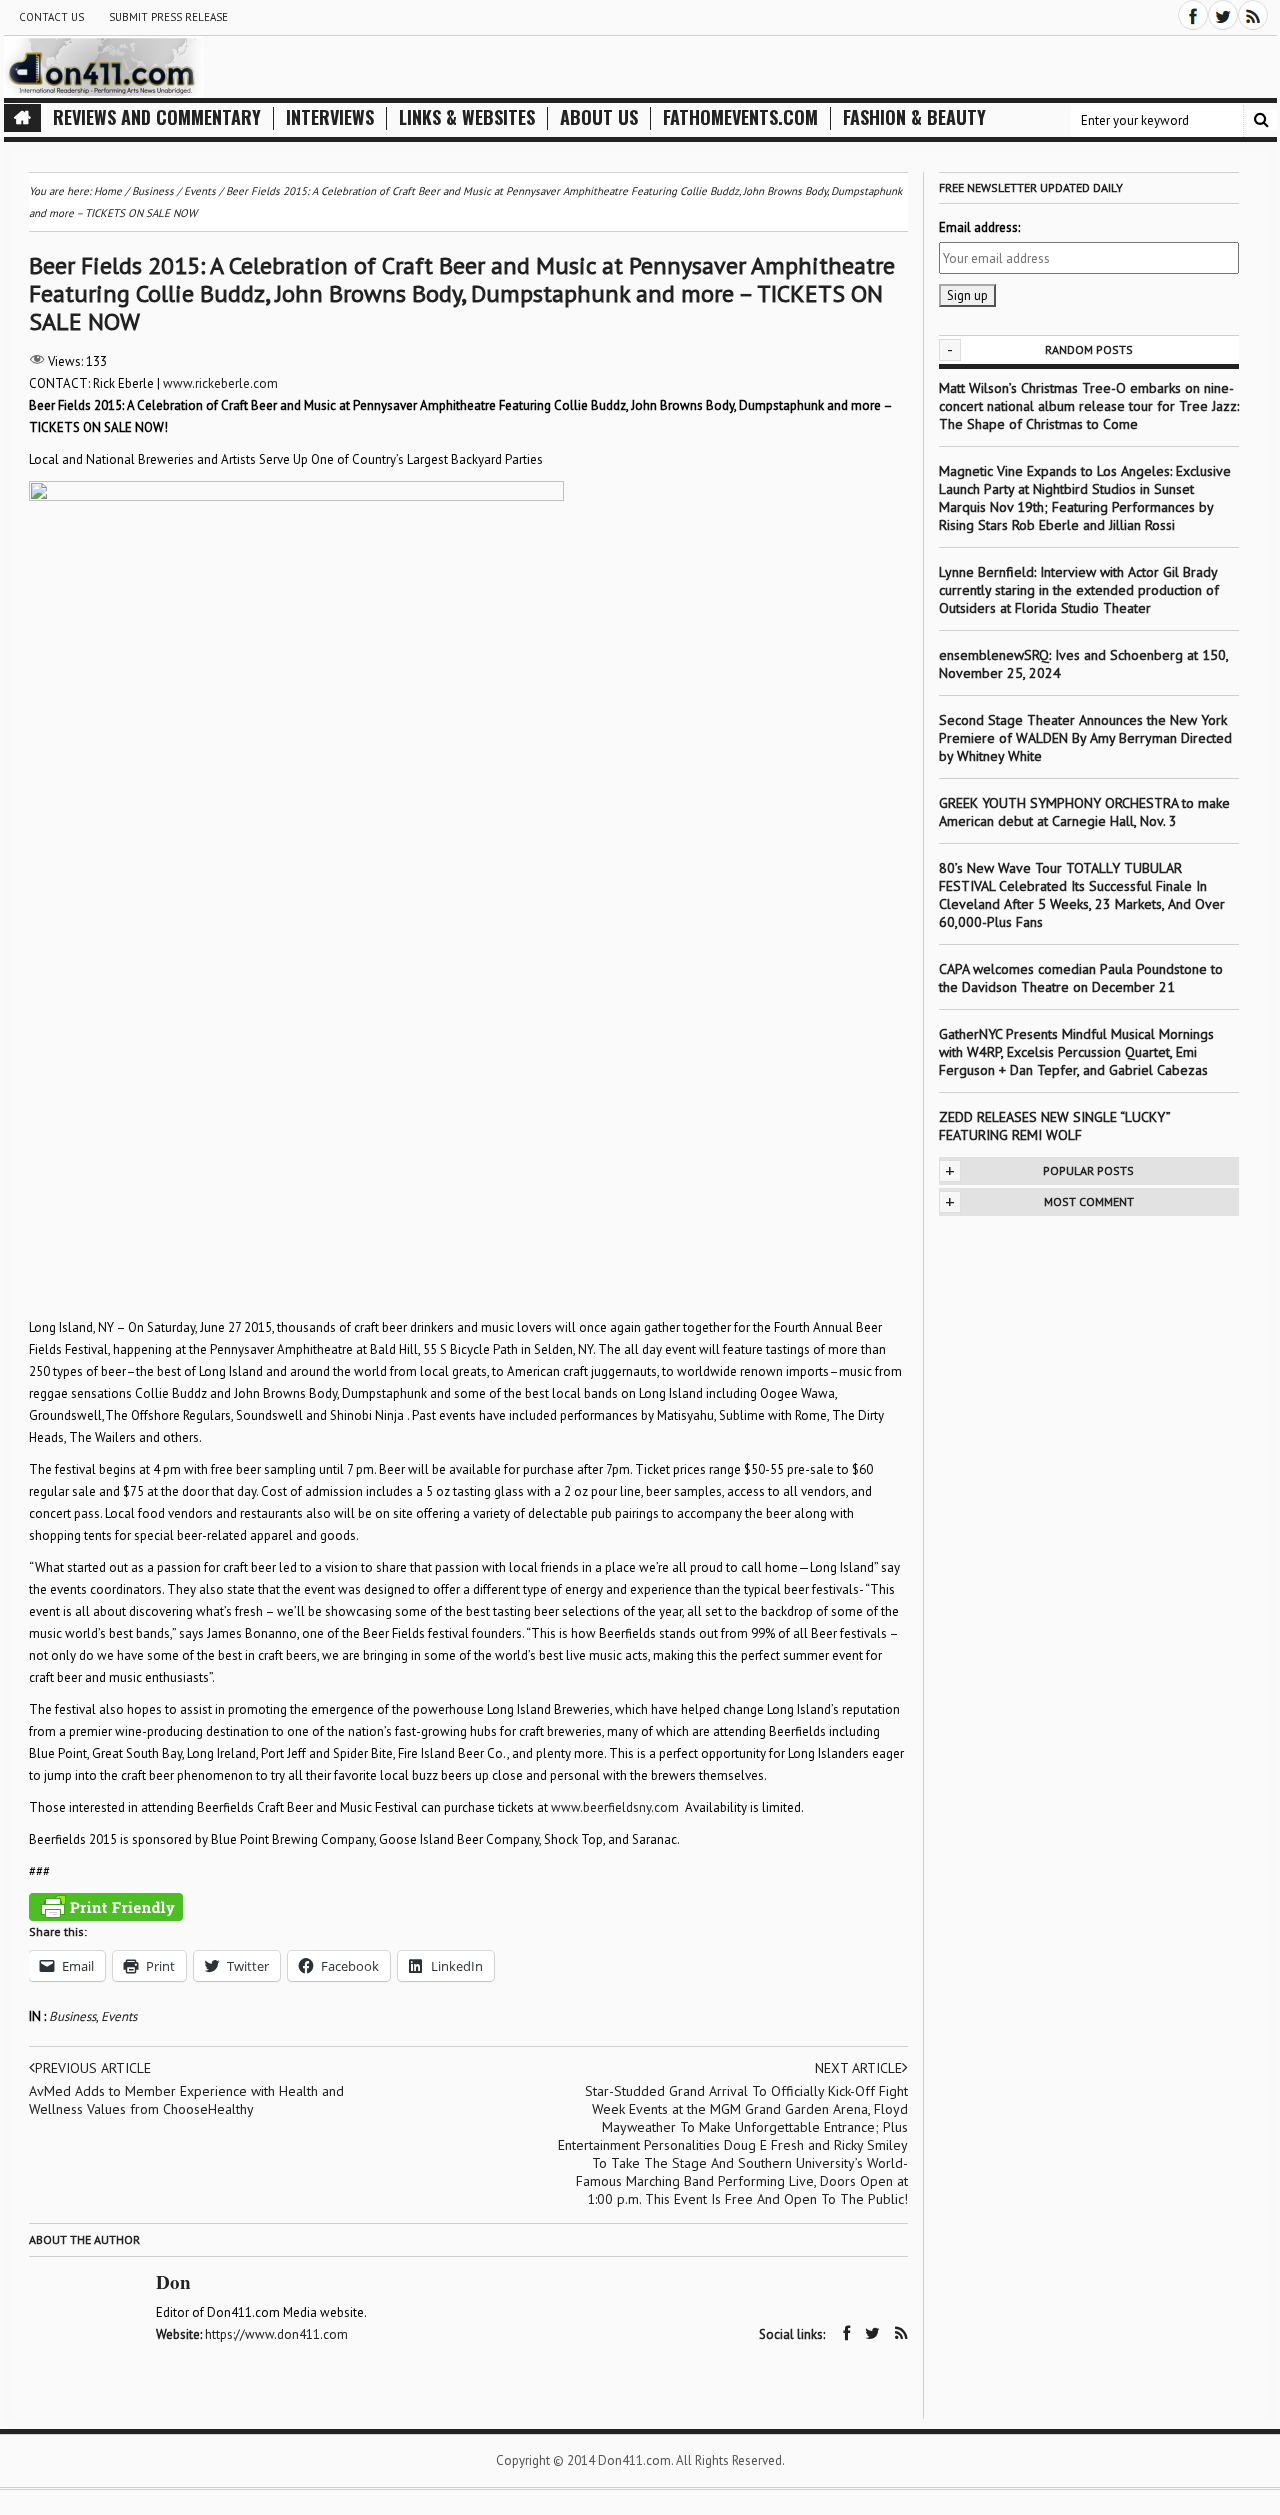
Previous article (93, 2068)
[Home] (22, 118)
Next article (858, 2068)
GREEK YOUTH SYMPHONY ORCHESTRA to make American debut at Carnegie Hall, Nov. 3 (1084, 812)
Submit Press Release (168, 17)
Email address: (979, 227)
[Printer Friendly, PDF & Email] (106, 1907)
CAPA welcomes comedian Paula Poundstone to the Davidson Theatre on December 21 (1081, 978)
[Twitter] (1223, 15)
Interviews (330, 117)
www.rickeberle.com (220, 383)
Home (108, 191)
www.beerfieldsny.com (615, 1807)
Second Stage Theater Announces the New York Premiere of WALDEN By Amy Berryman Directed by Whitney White (1085, 738)
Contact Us (51, 17)
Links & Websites (467, 117)
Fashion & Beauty (914, 117)
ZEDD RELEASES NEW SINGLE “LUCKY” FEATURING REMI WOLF (1054, 1126)
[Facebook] (1193, 15)
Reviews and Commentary (157, 117)
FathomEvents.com (740, 117)
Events (119, 2016)
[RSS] (1253, 15)
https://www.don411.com (276, 2334)
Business (72, 2016)
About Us (599, 117)
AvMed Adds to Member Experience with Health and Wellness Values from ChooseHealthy (186, 2100)
